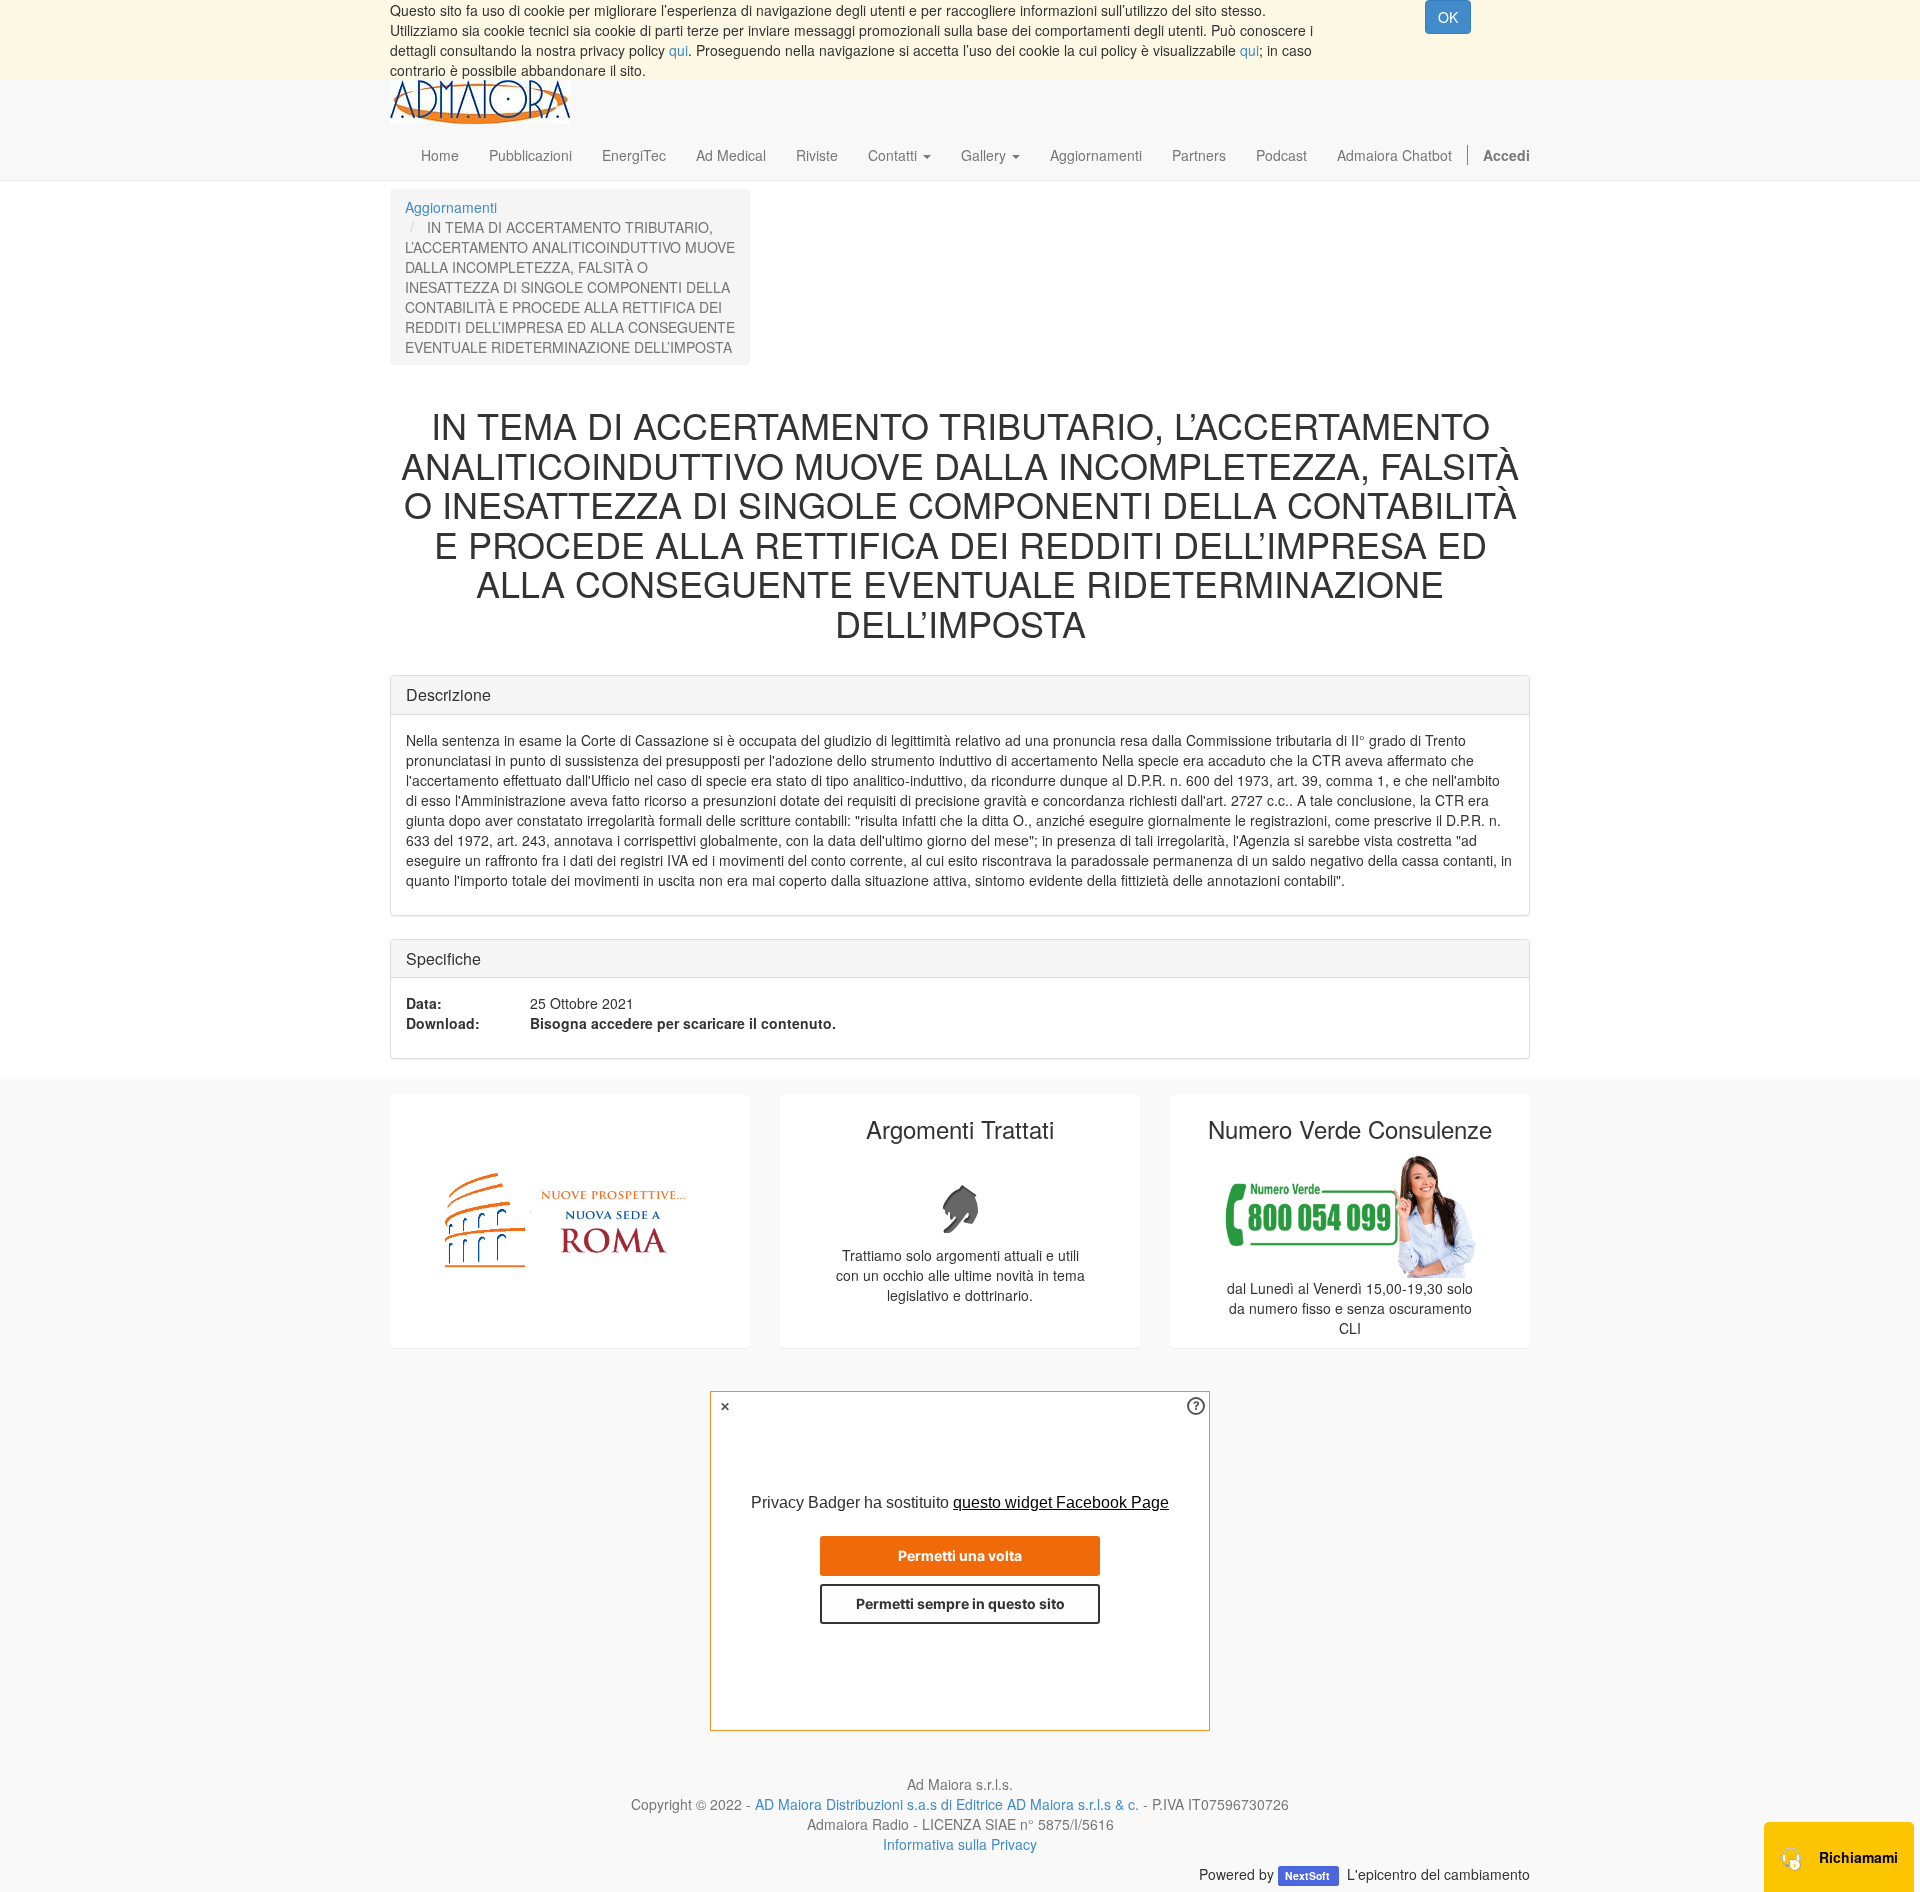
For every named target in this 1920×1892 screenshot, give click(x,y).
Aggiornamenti (451, 207)
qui (678, 50)
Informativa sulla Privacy (960, 1844)
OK (1448, 17)
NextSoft (1309, 1875)
